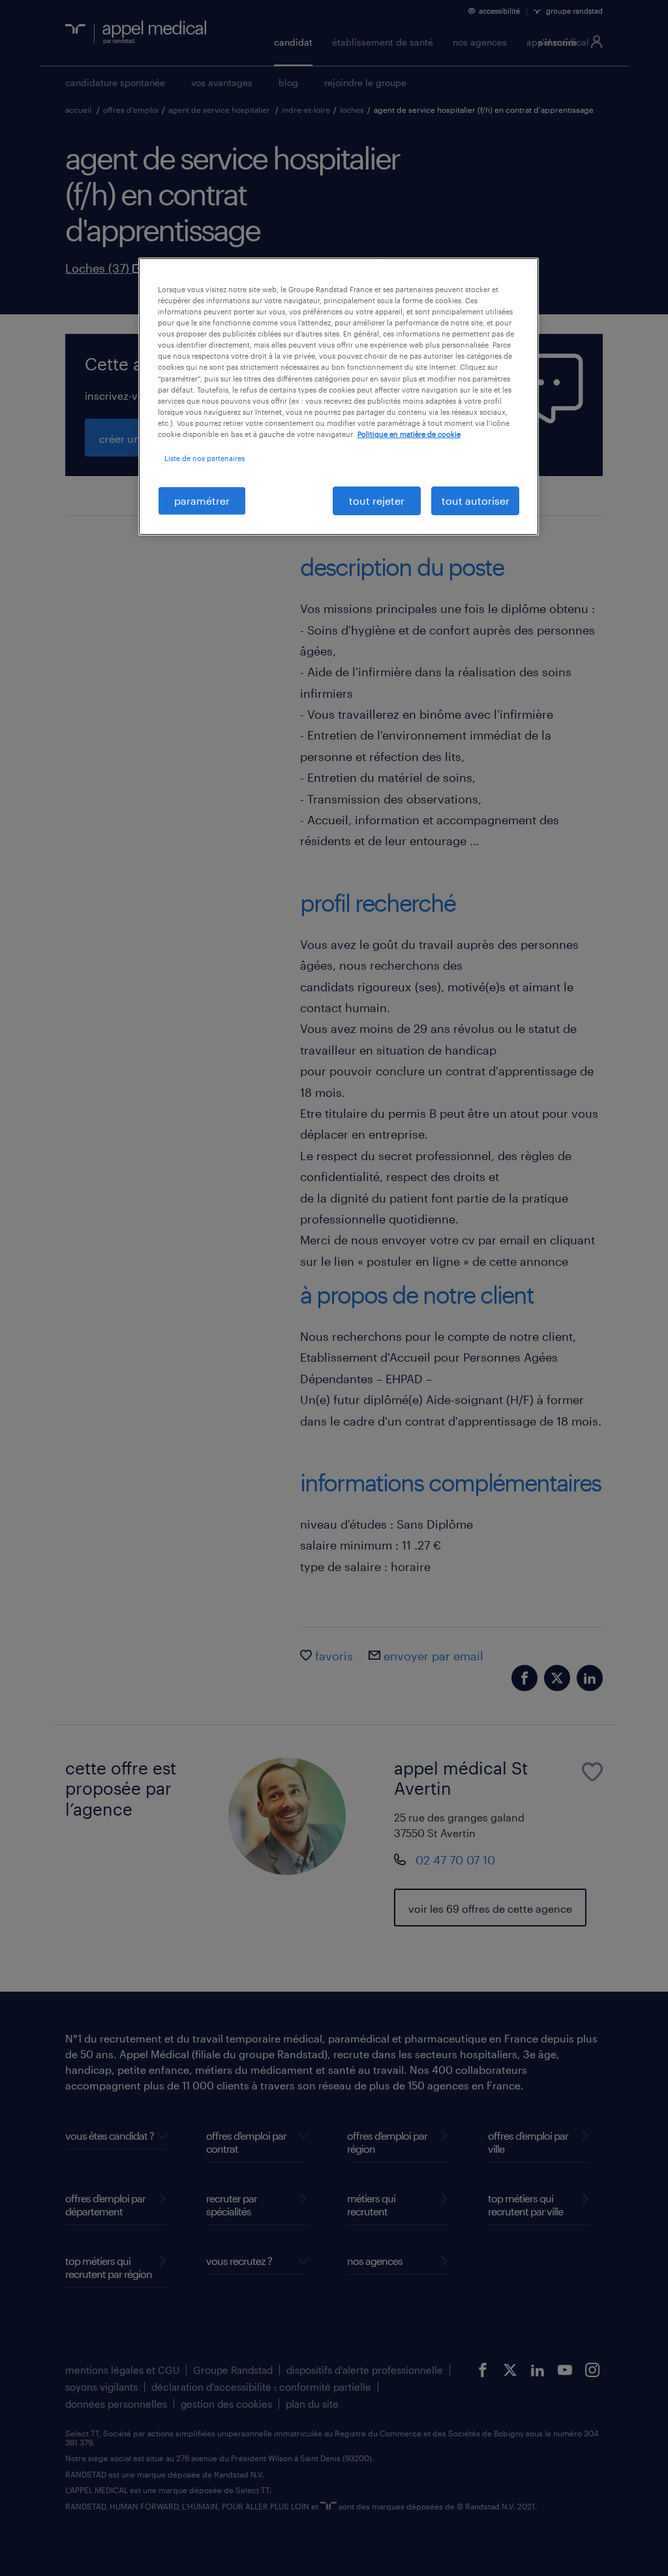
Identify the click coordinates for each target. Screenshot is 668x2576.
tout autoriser (476, 501)
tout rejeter (377, 501)
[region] (339, 397)
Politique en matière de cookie (409, 434)
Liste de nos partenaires (205, 458)
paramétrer (202, 501)
